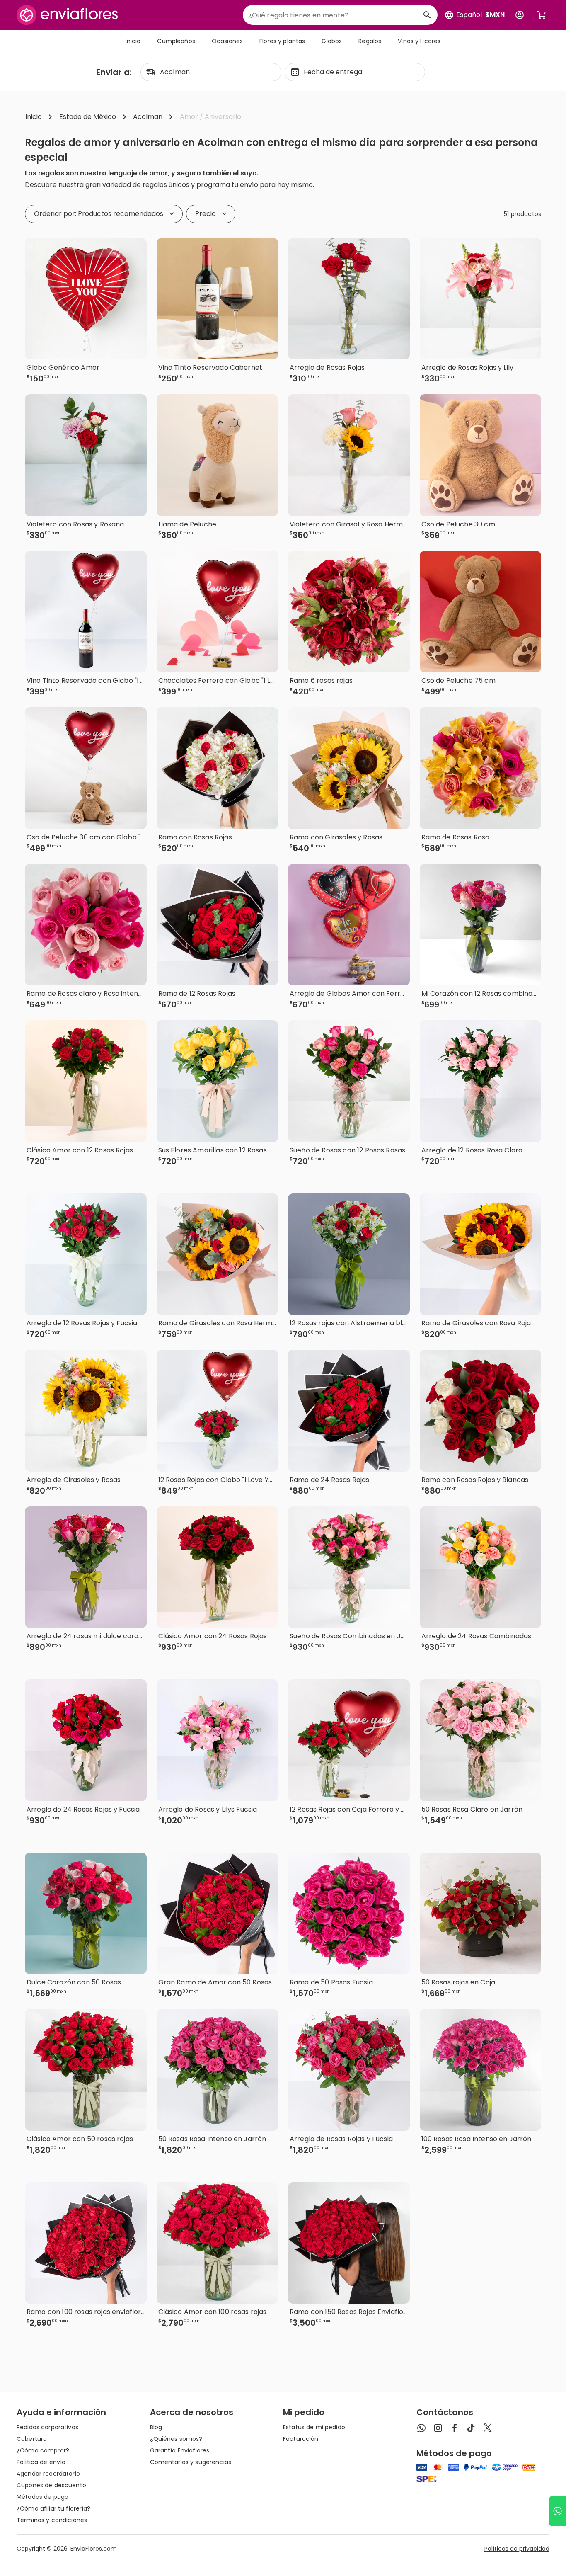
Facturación (301, 2439)
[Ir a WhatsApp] (558, 2511)
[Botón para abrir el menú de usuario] (520, 15)
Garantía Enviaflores (180, 2450)
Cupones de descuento (51, 2485)
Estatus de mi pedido (314, 2427)
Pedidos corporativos (47, 2427)
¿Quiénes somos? (176, 2439)
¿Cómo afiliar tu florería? (54, 2508)
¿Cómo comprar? (43, 2450)
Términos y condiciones (52, 2520)
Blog (156, 2427)
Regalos (370, 41)
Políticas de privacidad (517, 2549)
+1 (124, 1175)
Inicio (133, 41)
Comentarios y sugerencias (191, 2462)
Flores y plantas (282, 41)
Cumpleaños (176, 41)
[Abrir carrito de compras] (542, 15)
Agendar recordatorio (48, 2474)
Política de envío (41, 2462)
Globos (332, 41)
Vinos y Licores (419, 41)
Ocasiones (227, 41)
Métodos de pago (42, 2497)
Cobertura (32, 2439)
